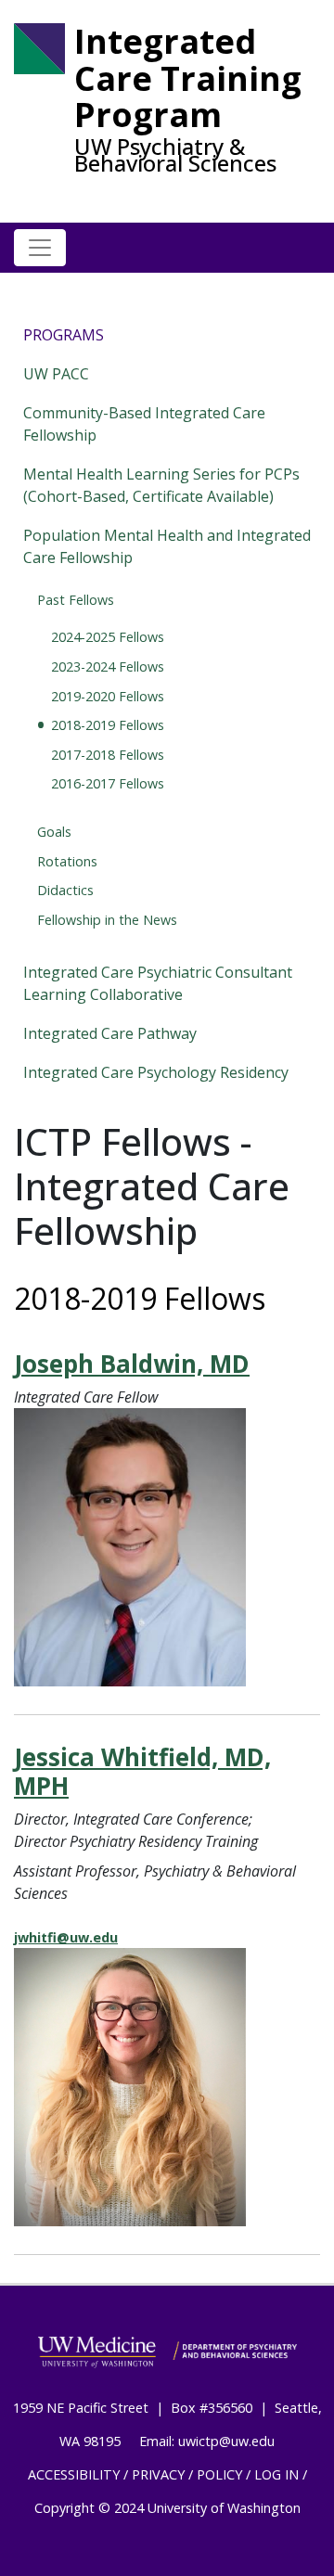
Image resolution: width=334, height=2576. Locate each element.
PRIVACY (158, 2474)
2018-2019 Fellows (108, 725)
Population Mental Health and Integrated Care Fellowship (167, 546)
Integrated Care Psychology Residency (156, 1072)
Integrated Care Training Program (188, 78)
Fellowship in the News (107, 920)
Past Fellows (76, 600)
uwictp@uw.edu (226, 2441)
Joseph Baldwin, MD (132, 1364)
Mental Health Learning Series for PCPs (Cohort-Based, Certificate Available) (161, 485)
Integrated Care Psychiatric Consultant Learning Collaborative (158, 983)
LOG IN (276, 2474)
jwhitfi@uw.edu (66, 1937)
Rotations (67, 861)
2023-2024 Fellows (108, 666)
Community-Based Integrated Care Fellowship (144, 424)
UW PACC (56, 374)
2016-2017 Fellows (108, 783)
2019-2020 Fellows (108, 696)
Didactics (65, 890)
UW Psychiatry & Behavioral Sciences (175, 155)
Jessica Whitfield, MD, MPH (142, 1771)
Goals (54, 832)
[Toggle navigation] (40, 248)
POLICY (219, 2474)
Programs (64, 335)
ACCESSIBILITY (74, 2474)
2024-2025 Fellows (108, 637)
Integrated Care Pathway (110, 1033)
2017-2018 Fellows (108, 755)
